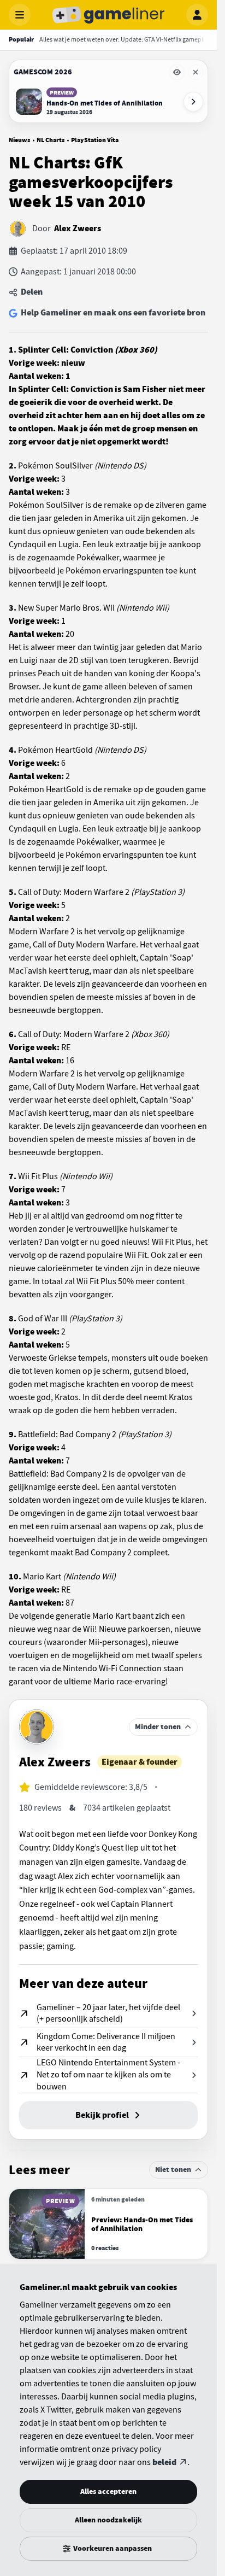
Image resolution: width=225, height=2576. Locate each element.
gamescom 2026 (43, 72)
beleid (164, 2462)
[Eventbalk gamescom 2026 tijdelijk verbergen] (177, 72)
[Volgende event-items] (193, 102)
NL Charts (51, 140)
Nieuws (19, 140)
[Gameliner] (109, 15)
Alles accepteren (108, 2492)
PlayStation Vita (95, 140)
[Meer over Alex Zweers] (37, 1727)
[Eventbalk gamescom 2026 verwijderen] (196, 72)
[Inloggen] (197, 15)
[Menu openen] (20, 15)
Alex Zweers (78, 229)
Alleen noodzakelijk (108, 2520)
